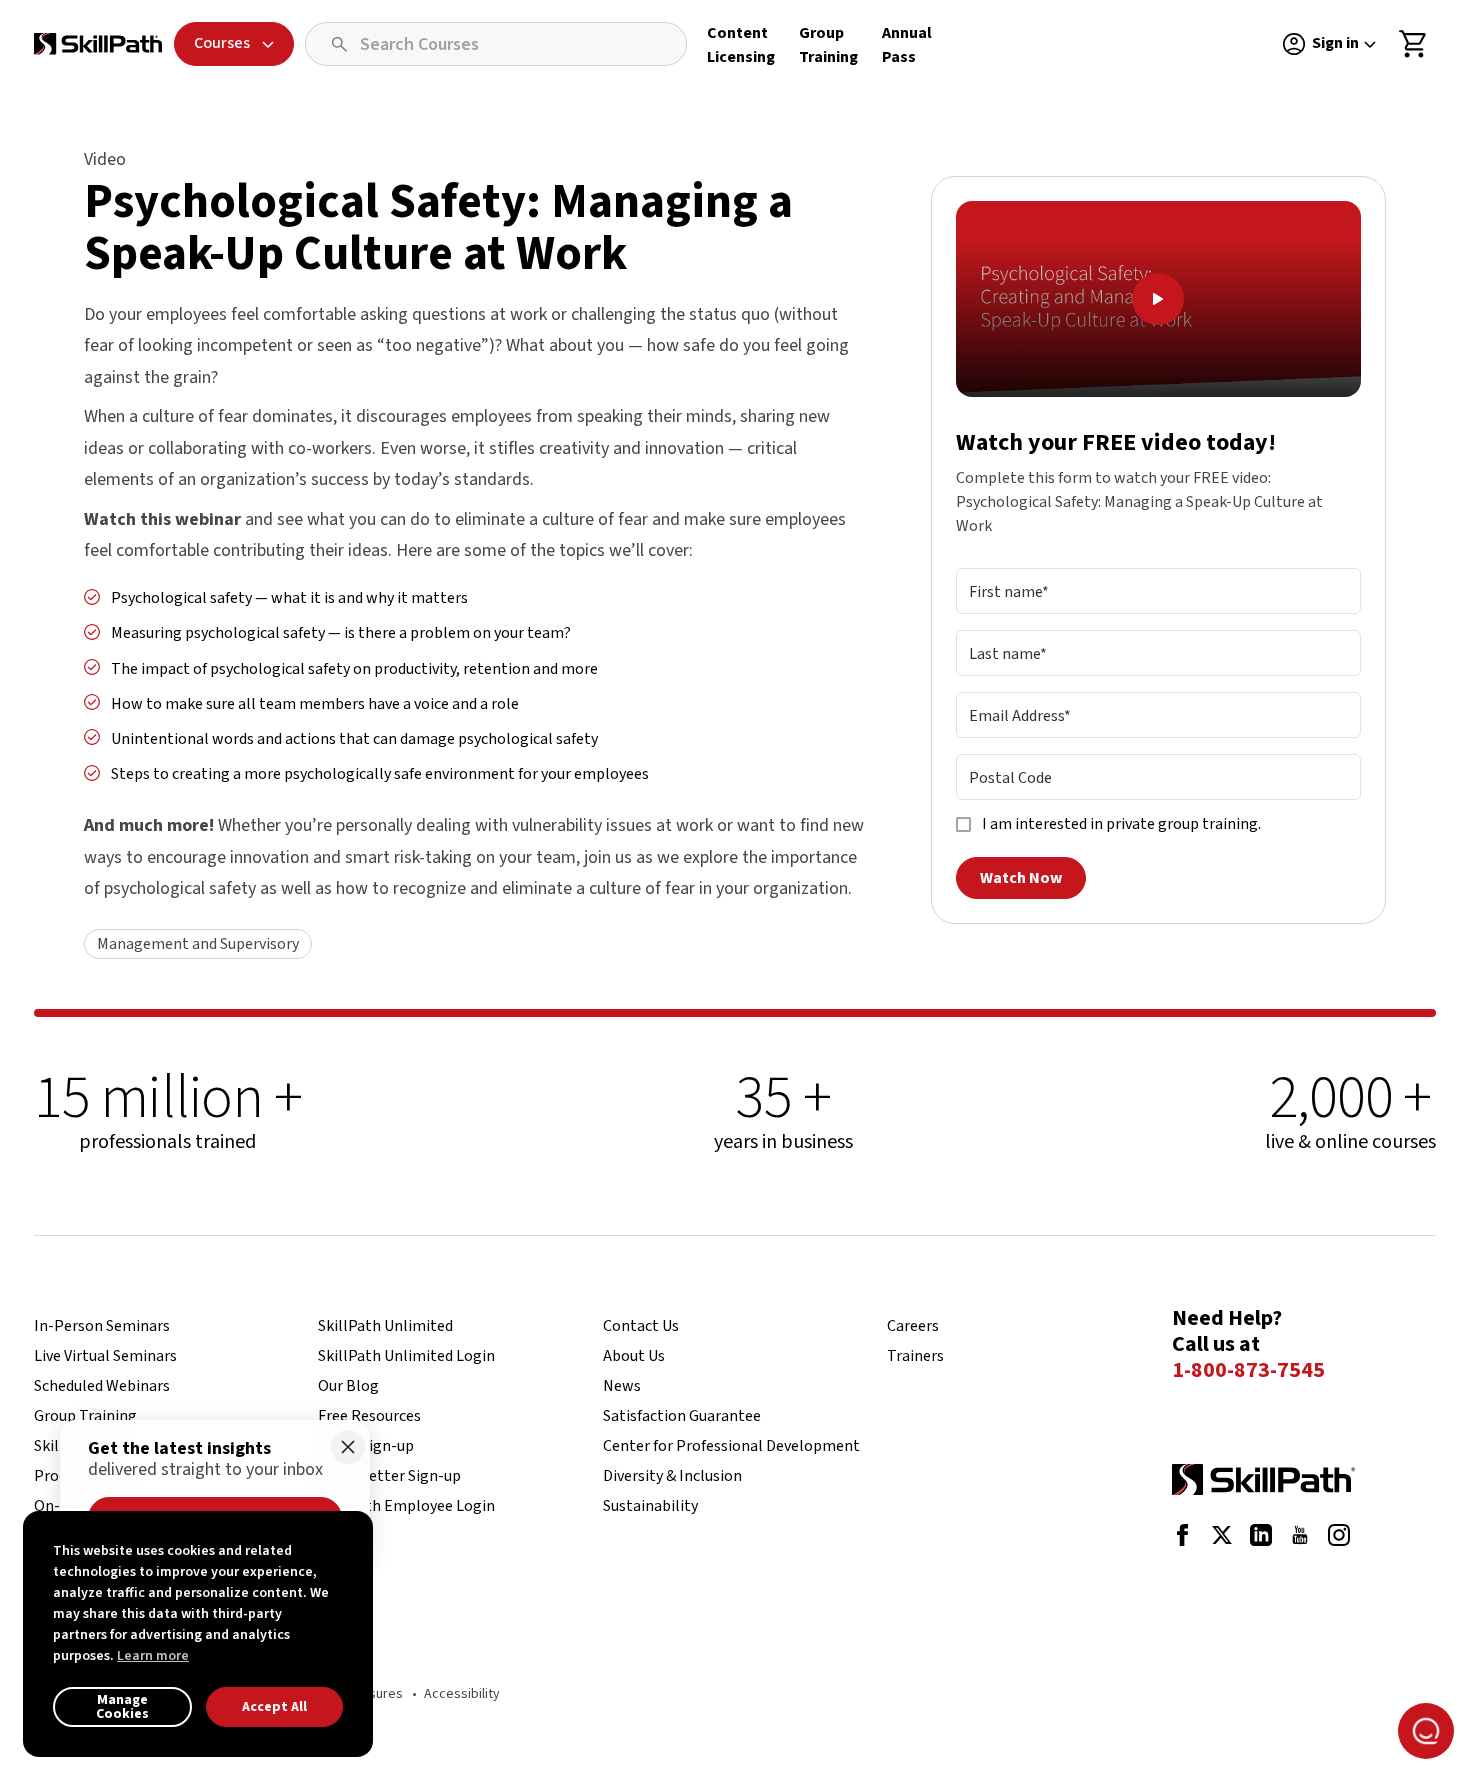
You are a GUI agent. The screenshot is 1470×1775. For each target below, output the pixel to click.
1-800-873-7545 (1248, 1371)
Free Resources (369, 1416)
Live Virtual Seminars (105, 1356)
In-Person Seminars (102, 1326)
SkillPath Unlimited (385, 1326)
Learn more (153, 1656)
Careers (913, 1326)
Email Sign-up (366, 1446)
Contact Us (641, 1326)
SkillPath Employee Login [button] (406, 1506)
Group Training (85, 1416)
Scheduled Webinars (102, 1386)
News (622, 1386)
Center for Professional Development (731, 1446)
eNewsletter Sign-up (389, 1476)
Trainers (915, 1356)
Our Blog (348, 1386)
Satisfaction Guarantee (682, 1416)
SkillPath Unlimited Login (406, 1356)
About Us (634, 1356)
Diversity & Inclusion (672, 1476)
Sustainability (650, 1506)
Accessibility (462, 1694)
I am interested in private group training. (1121, 825)
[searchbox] (496, 44)
